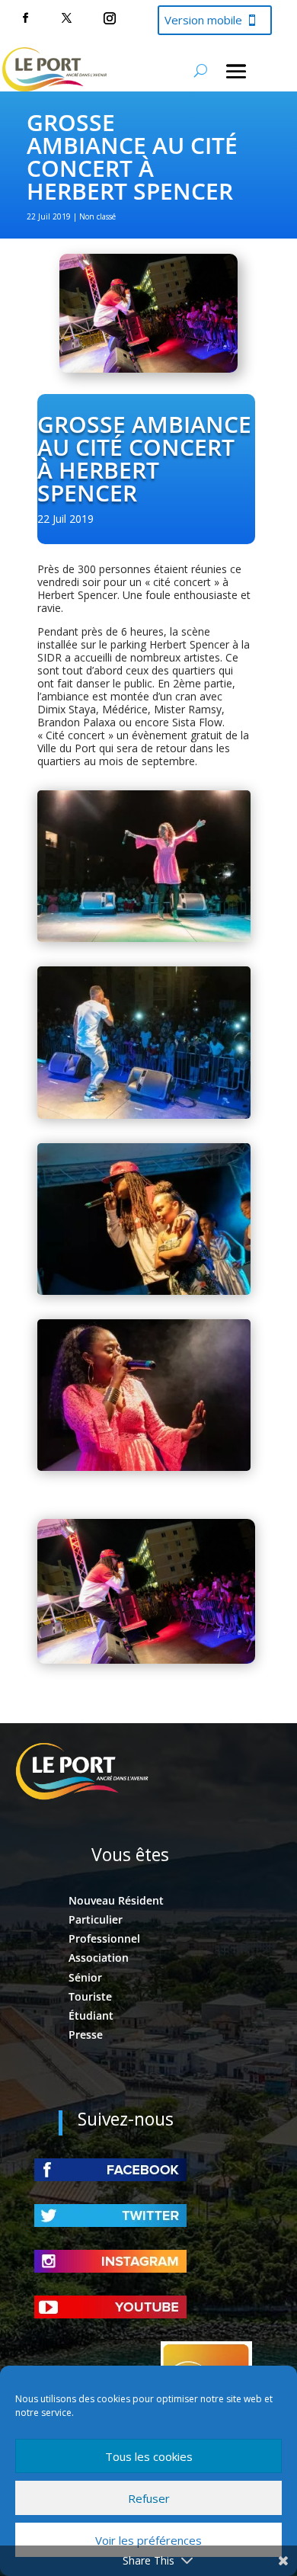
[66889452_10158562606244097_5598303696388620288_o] (144, 1291)
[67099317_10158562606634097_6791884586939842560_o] (144, 1467)
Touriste (90, 1996)
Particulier (96, 1919)
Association (99, 1958)
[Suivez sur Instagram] (110, 18)
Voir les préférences (148, 2540)
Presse (86, 2035)
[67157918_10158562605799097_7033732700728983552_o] (144, 1115)
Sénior (85, 1977)
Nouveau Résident (116, 1900)
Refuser (149, 2498)
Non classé (97, 216)
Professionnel (104, 1938)
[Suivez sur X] (66, 18)
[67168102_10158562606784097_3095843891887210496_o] (144, 938)
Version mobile (203, 20)
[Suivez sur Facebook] (25, 18)
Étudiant (91, 2015)
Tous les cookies (149, 2456)
